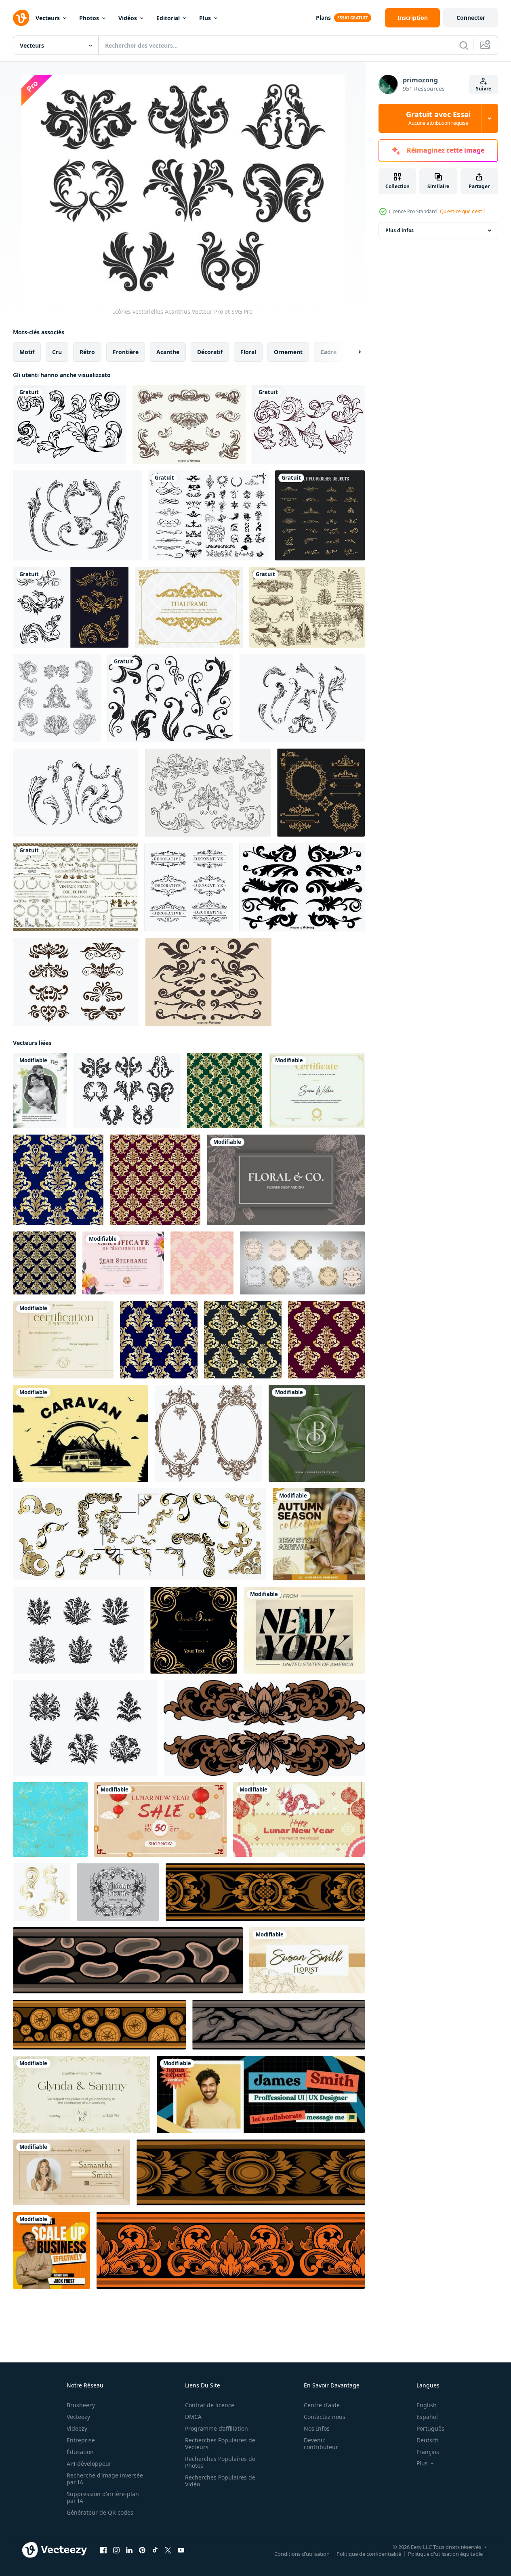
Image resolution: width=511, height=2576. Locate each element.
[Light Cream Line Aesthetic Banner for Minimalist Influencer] (71, 2172)
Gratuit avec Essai (438, 118)
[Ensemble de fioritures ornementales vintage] (320, 515)
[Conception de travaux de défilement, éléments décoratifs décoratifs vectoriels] (302, 887)
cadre (328, 352)
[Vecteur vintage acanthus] (76, 793)
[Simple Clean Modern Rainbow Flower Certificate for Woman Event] (123, 1263)
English (427, 2405)
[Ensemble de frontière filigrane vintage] (208, 793)
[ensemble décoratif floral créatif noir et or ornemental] (71, 607)
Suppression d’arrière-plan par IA (103, 2497)
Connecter (471, 18)
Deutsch (428, 2440)
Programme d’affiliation (217, 2428)
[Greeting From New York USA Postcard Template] (304, 1630)
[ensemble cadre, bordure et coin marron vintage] (75, 887)
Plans (323, 18)
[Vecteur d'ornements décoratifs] (188, 887)
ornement (288, 352)
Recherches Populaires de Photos (220, 2462)
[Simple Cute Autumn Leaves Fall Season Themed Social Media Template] (319, 1534)
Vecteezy (78, 2417)
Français (428, 2452)
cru (57, 352)
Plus (205, 18)
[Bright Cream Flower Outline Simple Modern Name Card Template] (307, 1960)
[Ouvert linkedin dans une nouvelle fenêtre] (129, 2550)
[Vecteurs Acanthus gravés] (77, 515)
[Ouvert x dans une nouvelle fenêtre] (168, 2550)
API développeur (89, 2464)
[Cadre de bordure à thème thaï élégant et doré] (189, 607)
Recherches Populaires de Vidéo (220, 2481)
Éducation (80, 2452)
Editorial (168, 18)
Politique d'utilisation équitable (445, 2554)
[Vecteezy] (21, 18)
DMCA (193, 2417)
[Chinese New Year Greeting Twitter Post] (299, 1820)
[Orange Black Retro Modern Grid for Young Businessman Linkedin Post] (52, 2250)
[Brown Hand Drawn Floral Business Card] (286, 1180)
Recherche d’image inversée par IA (105, 2479)
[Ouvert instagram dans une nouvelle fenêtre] (116, 2550)
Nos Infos (317, 2428)
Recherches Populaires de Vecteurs (220, 2444)
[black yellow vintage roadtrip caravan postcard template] (81, 1433)
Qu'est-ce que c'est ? (463, 211)
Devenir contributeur (321, 2444)
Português (430, 2428)
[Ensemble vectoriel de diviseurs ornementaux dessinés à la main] (208, 982)
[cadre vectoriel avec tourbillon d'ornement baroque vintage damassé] (194, 1630)
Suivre (484, 89)
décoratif (210, 352)
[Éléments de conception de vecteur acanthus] (189, 424)
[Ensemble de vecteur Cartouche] (76, 982)
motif (27, 352)
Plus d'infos (400, 230)
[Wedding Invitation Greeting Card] (40, 1091)
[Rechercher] (464, 45)
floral (248, 352)
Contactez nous (325, 2417)
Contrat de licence (210, 2405)
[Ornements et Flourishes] (208, 515)
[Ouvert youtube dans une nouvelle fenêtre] (181, 2550)
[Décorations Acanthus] (307, 607)
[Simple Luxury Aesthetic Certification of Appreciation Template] (63, 1340)
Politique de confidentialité (369, 2554)
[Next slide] (353, 352)
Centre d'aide (322, 2405)
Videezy (77, 2428)
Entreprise (81, 2440)
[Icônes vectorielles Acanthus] (127, 1091)
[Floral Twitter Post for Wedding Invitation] (82, 2095)
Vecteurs (48, 18)
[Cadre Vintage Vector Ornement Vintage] (118, 1892)
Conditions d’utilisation (302, 2554)
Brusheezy (81, 2405)
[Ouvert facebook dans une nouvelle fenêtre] (103, 2550)
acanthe (168, 352)
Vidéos (128, 18)
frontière (126, 352)
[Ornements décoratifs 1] (321, 793)
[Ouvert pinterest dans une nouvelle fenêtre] (142, 2550)
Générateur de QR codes (100, 2512)
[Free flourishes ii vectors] (170, 698)
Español (427, 2417)
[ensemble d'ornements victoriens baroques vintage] (57, 698)
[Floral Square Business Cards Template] (317, 1433)
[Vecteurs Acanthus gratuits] (302, 698)
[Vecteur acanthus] (69, 424)
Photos (89, 18)
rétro (87, 352)
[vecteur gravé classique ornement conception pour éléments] (264, 1728)
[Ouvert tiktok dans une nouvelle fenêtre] (155, 2550)
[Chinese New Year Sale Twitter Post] (160, 1820)
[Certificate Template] (317, 1091)
